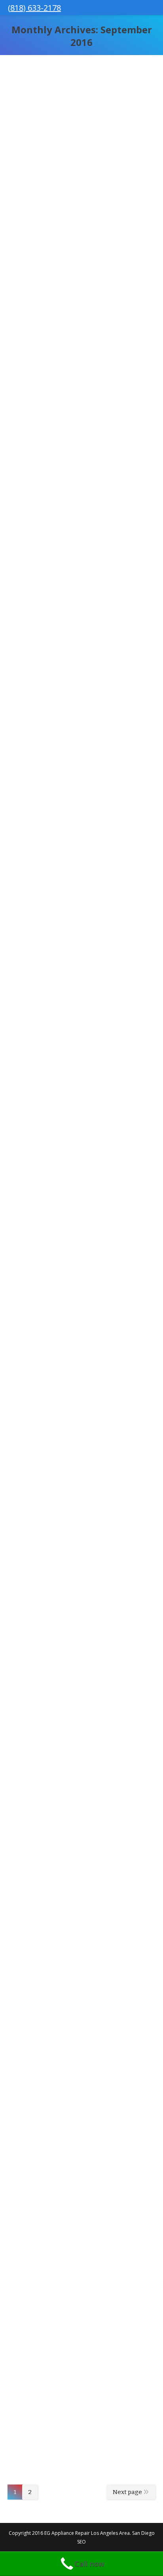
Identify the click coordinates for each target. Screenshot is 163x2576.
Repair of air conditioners (71, 639)
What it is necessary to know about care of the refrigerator (80, 1340)
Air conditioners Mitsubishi (74, 163)
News (122, 264)
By (138, 264)
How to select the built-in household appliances (70, 1829)
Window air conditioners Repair (68, 440)
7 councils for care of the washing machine (68, 2337)
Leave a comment (89, 264)
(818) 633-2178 (34, 8)
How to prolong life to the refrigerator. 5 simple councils (80, 2100)
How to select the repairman (77, 1103)
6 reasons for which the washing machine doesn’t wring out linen (70, 1587)
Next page (127, 2492)
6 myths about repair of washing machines (66, 866)
